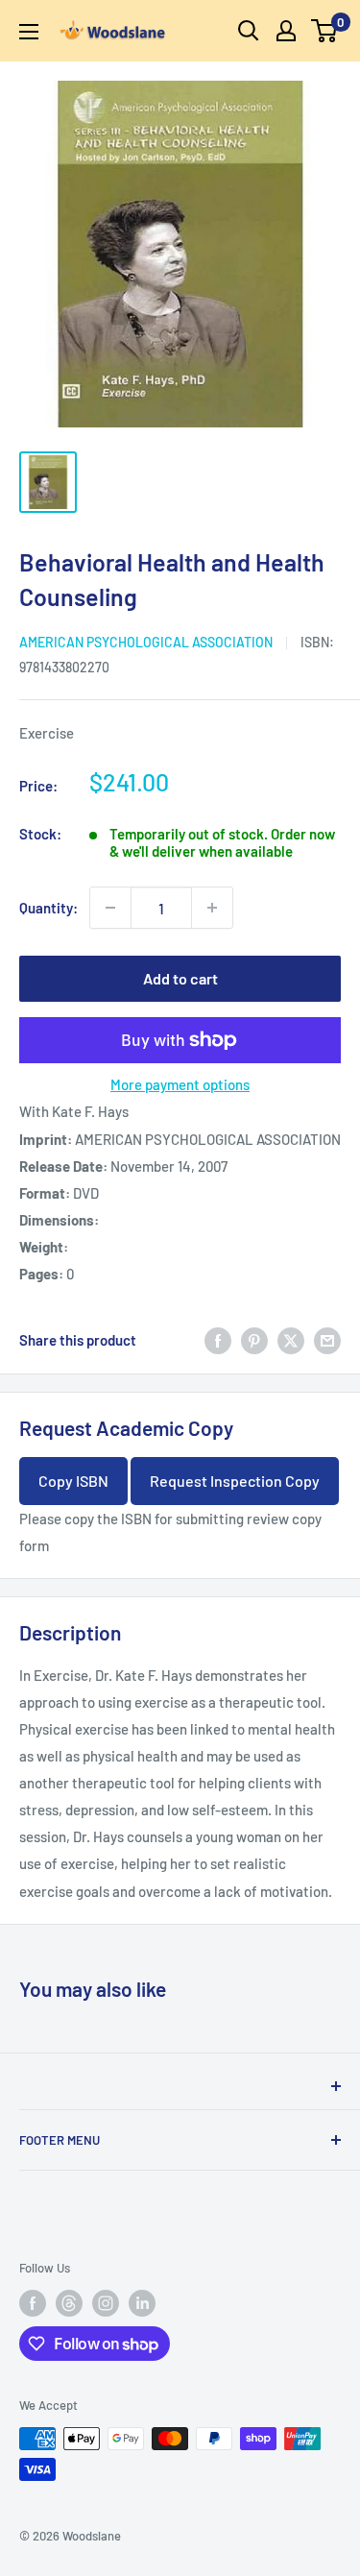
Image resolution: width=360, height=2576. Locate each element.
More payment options (180, 1084)
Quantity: (48, 908)
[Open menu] (29, 32)
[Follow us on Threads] (69, 2303)
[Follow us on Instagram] (106, 2303)
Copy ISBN (73, 1481)
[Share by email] (327, 1340)
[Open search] (249, 31)
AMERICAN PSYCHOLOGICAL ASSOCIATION (146, 642)
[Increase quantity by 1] (212, 908)
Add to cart (180, 978)
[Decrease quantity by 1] (110, 908)
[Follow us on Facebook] (33, 2303)
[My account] (286, 31)
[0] (325, 31)
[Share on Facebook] (218, 1340)
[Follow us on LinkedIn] (142, 2303)
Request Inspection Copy (235, 1481)
